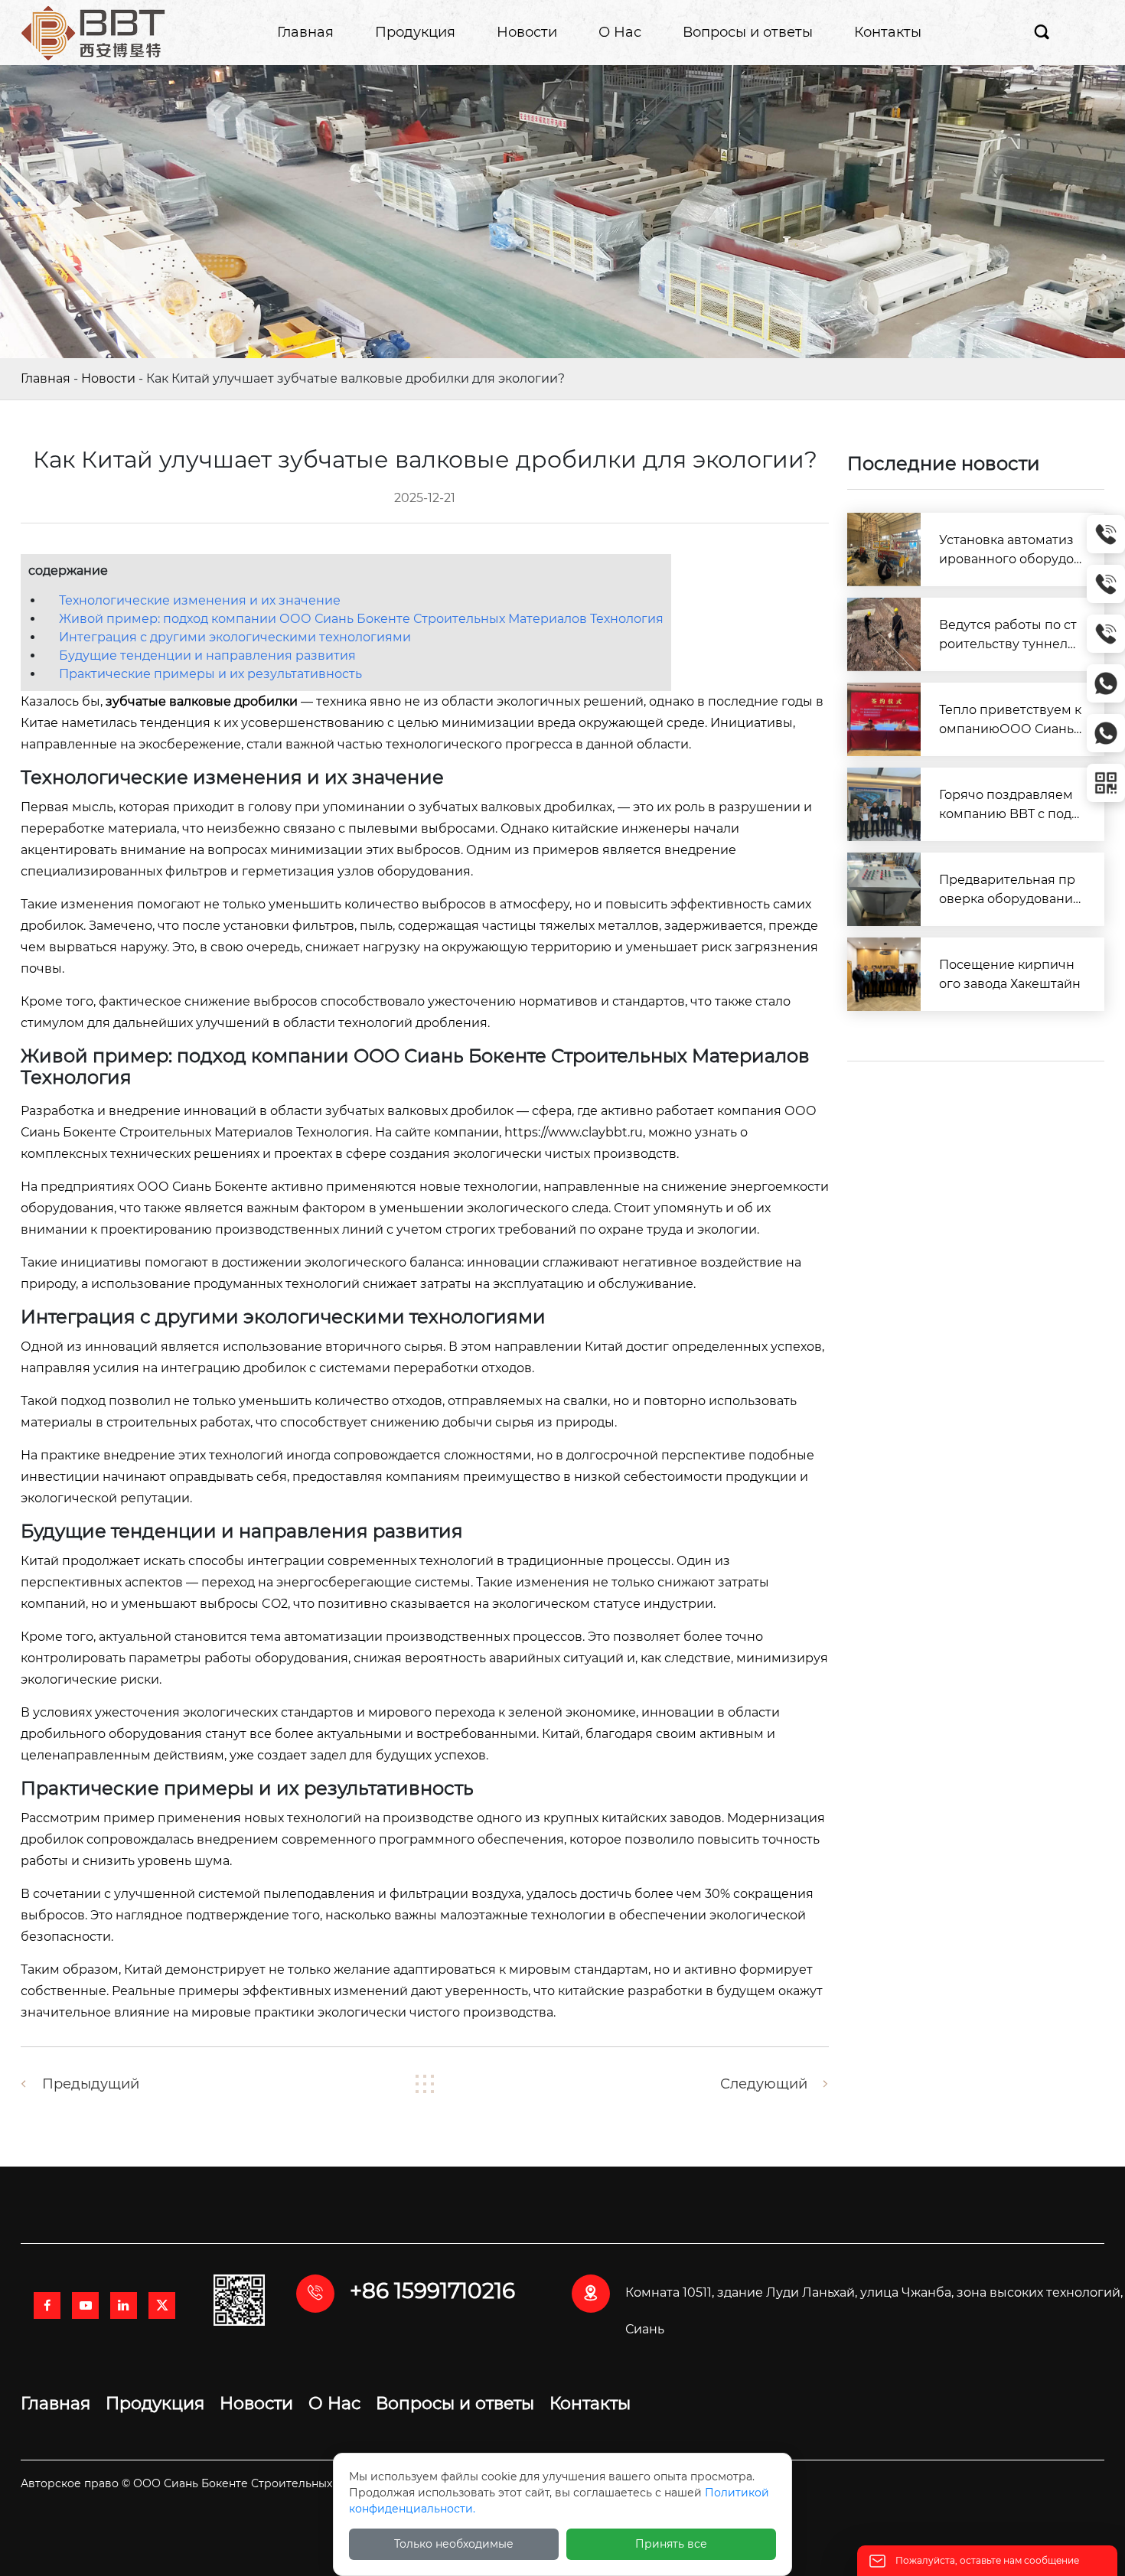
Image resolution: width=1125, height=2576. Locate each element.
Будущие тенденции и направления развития (207, 655)
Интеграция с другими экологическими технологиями (235, 637)
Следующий (764, 2084)
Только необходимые (454, 2544)
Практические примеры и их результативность (210, 674)
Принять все (671, 2544)
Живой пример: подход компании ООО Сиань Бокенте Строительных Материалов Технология (361, 619)
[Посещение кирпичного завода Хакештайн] (884, 974)
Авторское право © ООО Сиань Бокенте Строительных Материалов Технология (247, 2483)
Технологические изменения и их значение (200, 600)
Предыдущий (91, 2084)
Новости (108, 378)
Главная (46, 378)
